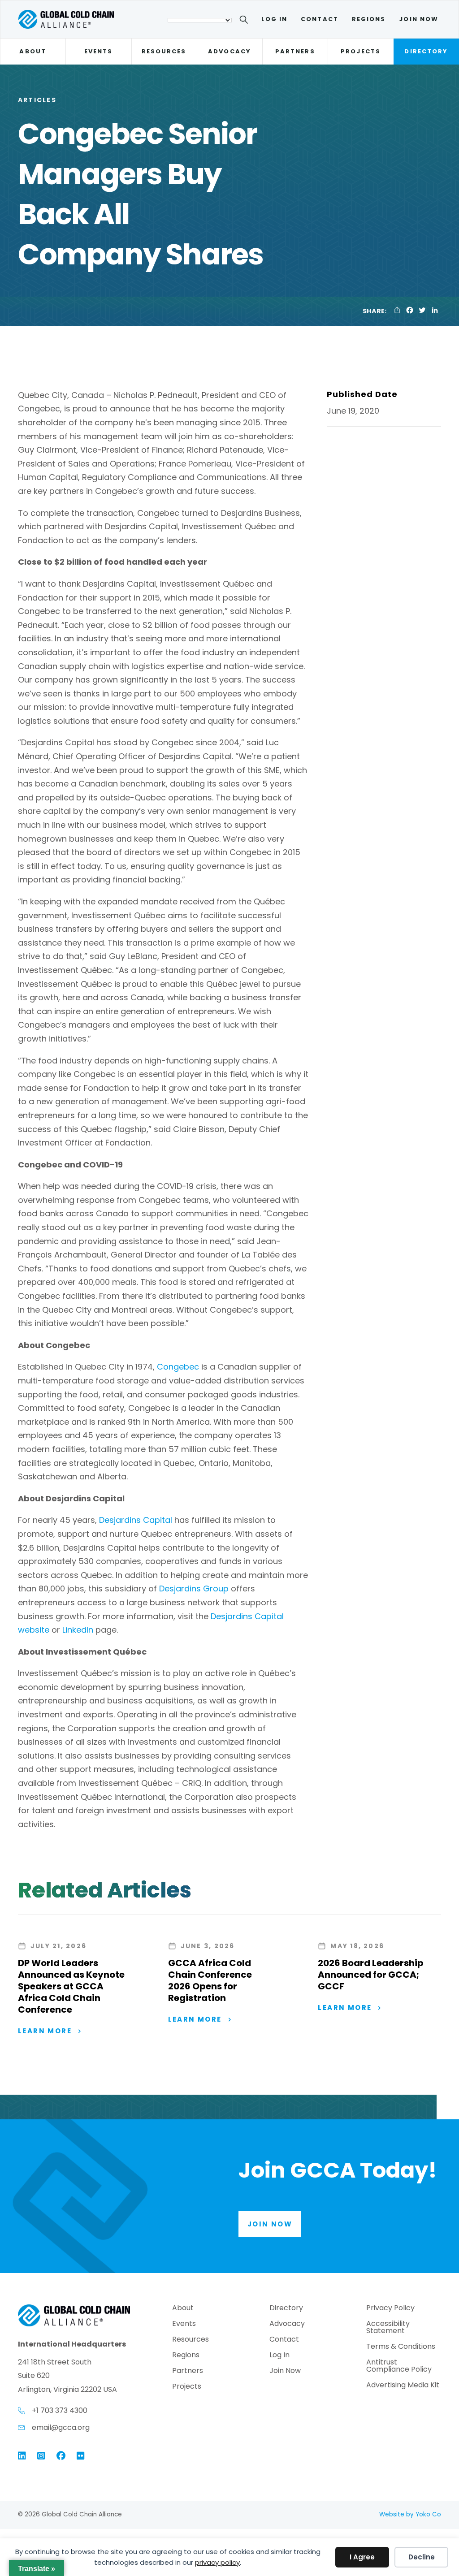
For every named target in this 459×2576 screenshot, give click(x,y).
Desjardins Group (194, 1588)
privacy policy (217, 2562)
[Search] (245, 21)
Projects (361, 51)
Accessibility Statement (388, 2328)
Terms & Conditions (401, 2347)
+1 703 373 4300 (60, 2410)
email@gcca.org (61, 2427)
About (32, 51)
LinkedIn (78, 1630)
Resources (164, 51)
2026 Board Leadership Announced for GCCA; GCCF (371, 1975)
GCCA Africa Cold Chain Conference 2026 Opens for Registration (210, 1980)
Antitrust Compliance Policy (399, 2366)
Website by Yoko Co (410, 2514)
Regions (369, 19)
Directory (426, 51)
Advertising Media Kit (403, 2386)
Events (98, 51)
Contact (320, 19)
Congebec (178, 1367)
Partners (295, 51)
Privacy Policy (390, 2309)
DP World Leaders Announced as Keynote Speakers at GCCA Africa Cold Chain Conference (71, 1986)
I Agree (362, 2557)
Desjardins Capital (136, 1520)
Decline (422, 2557)
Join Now (419, 19)
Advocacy (229, 51)
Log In (274, 19)
